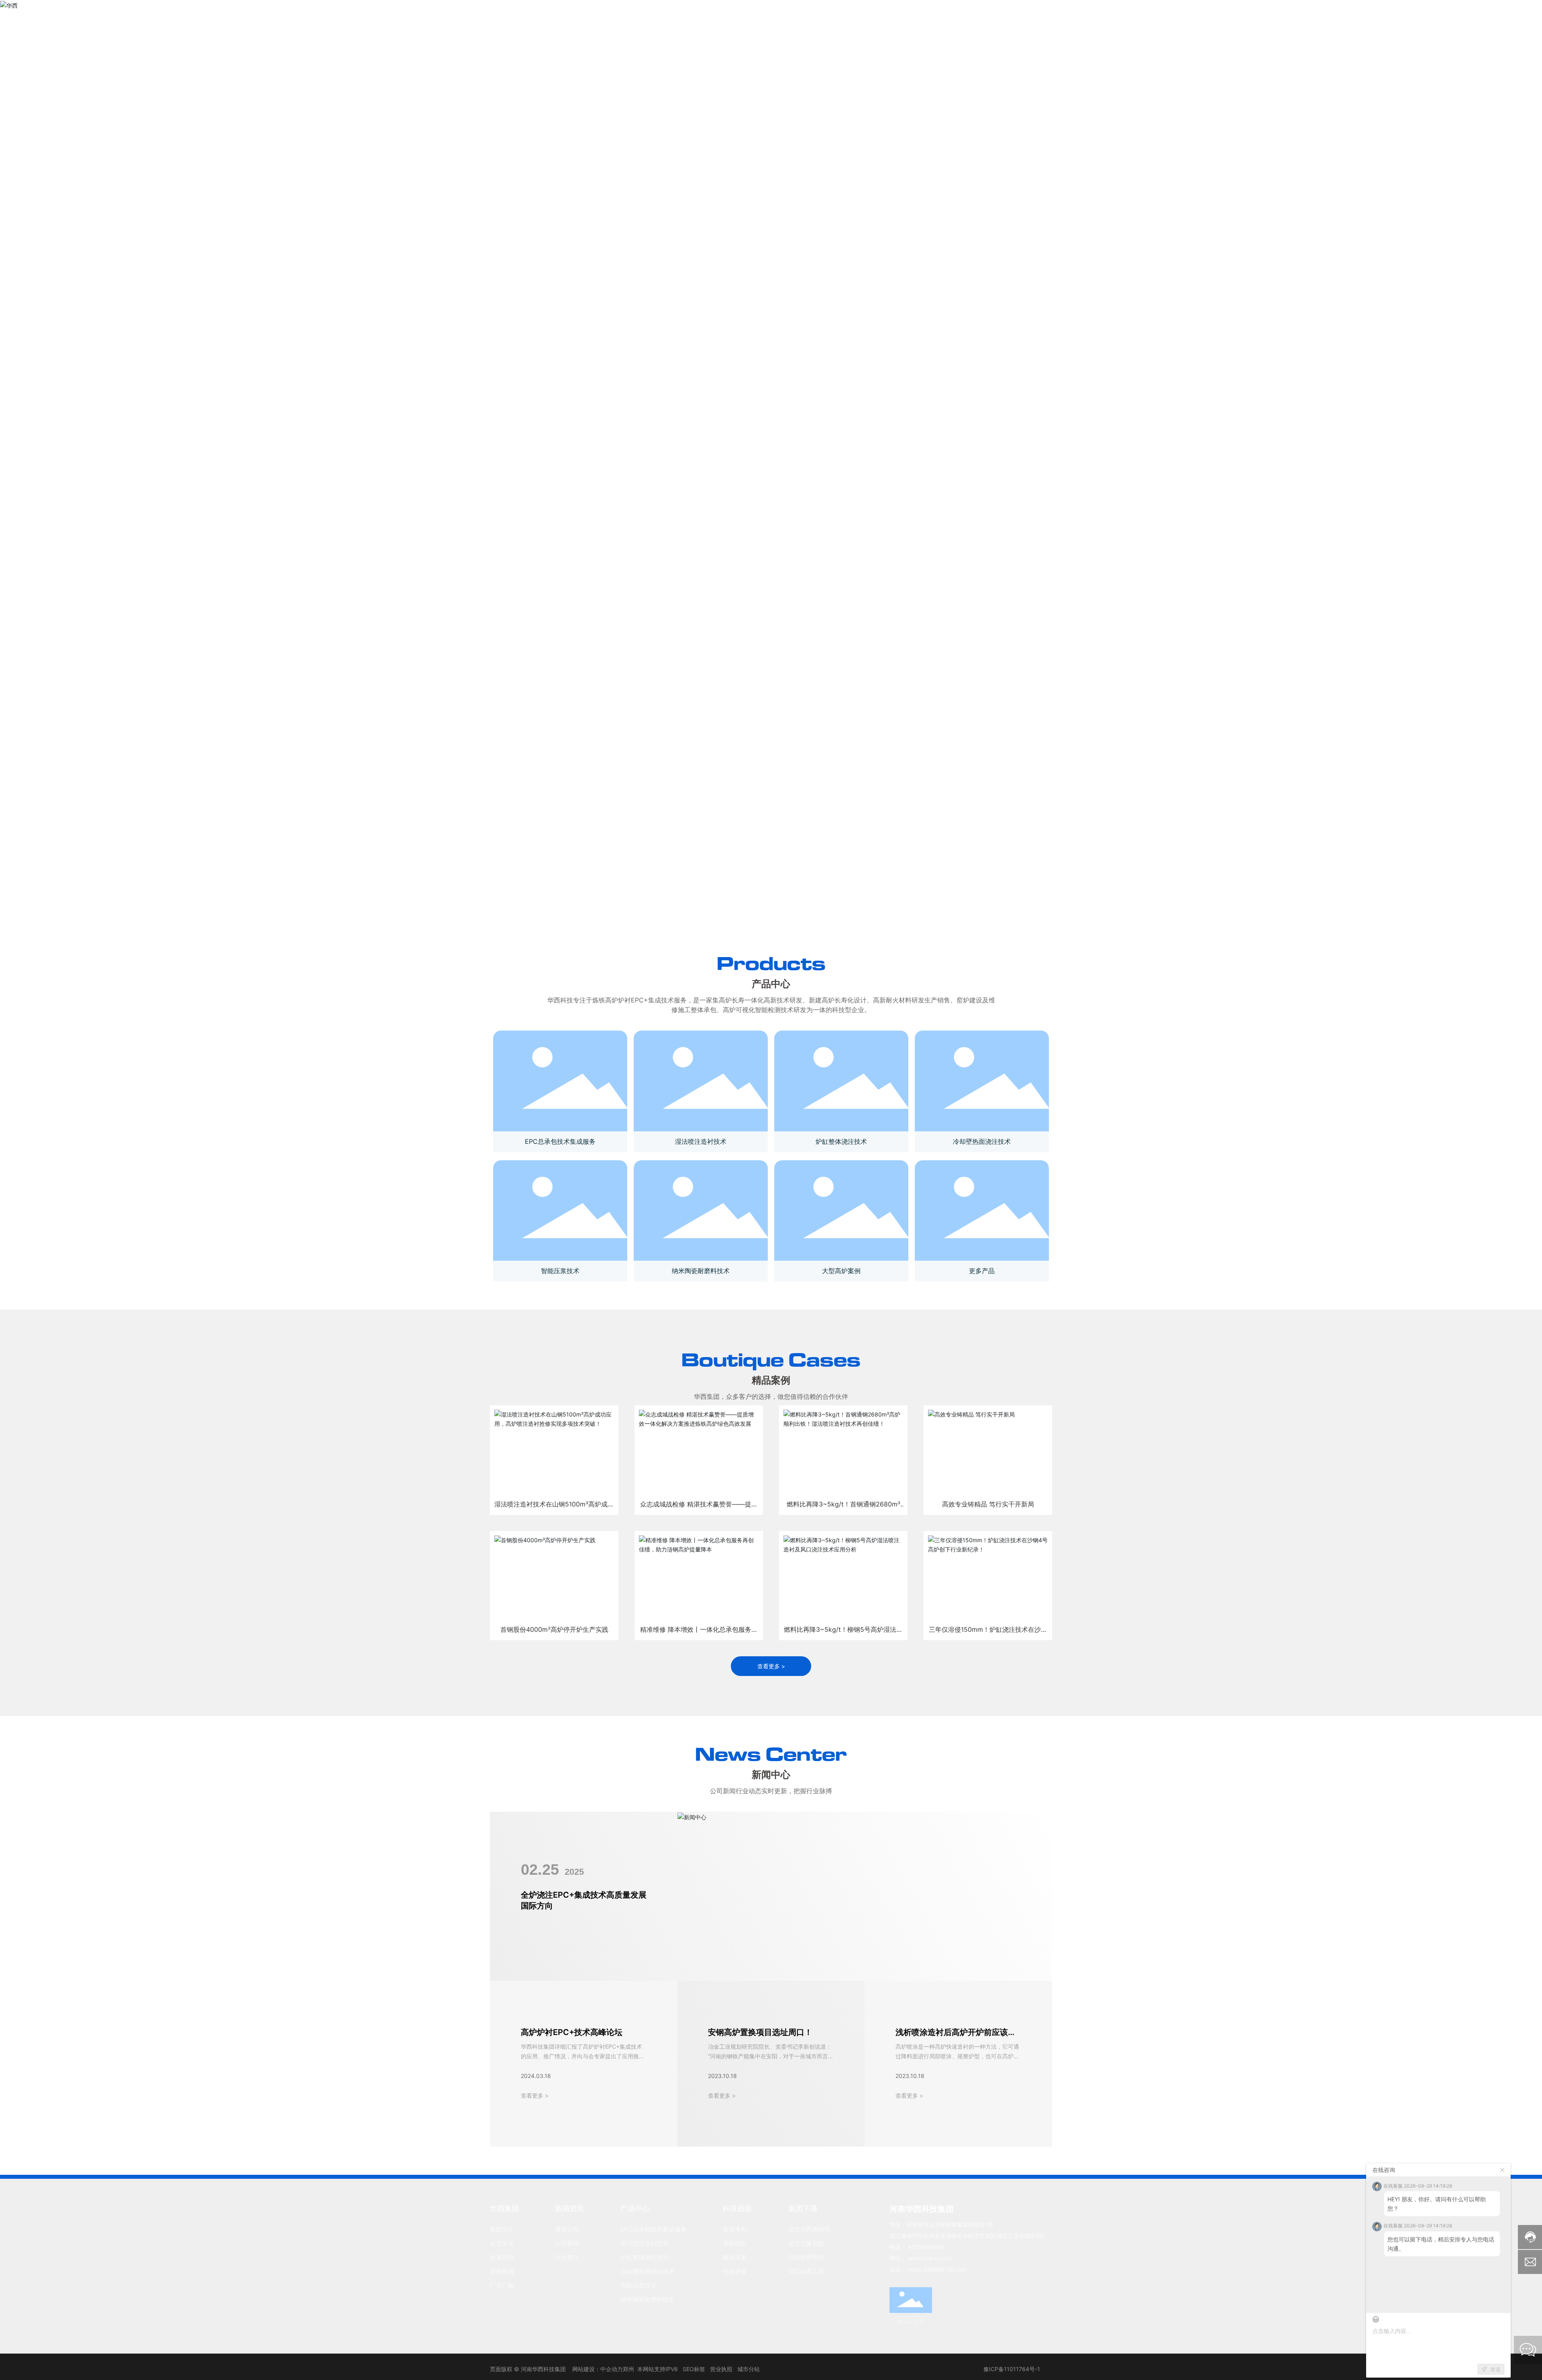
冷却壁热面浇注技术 (982, 1141)
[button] (755, 915)
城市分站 (749, 2369)
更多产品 (982, 1271)
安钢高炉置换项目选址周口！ (760, 2032)
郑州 (628, 2369)
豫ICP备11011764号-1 (1012, 2369)
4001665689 (1445, 16)
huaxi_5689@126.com (937, 2269)
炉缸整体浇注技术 (841, 1141)
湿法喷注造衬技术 (701, 1141)
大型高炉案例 (841, 1271)
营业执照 (721, 2369)
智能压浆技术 (560, 1271)
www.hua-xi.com (930, 2258)
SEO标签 (694, 2369)
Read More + (586, 1483)
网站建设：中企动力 (598, 2369)
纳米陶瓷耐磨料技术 (701, 1271)
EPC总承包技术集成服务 (560, 1141)
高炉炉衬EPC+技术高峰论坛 (572, 2032)
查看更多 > (535, 2095)
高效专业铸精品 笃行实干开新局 (989, 1437)
